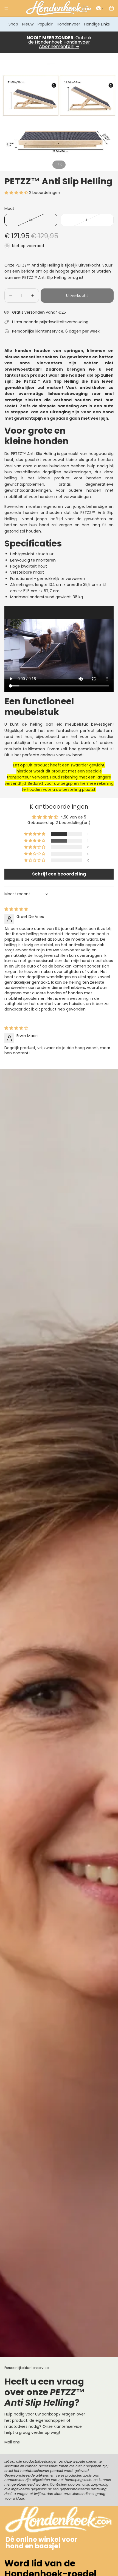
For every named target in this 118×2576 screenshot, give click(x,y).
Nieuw (28, 24)
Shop (13, 24)
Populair (45, 24)
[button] (100, 8)
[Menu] (6, 8)
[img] (16, 909)
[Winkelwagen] (111, 8)
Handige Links (97, 24)
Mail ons (12, 2442)
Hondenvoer (68, 24)
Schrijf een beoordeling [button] (59, 874)
